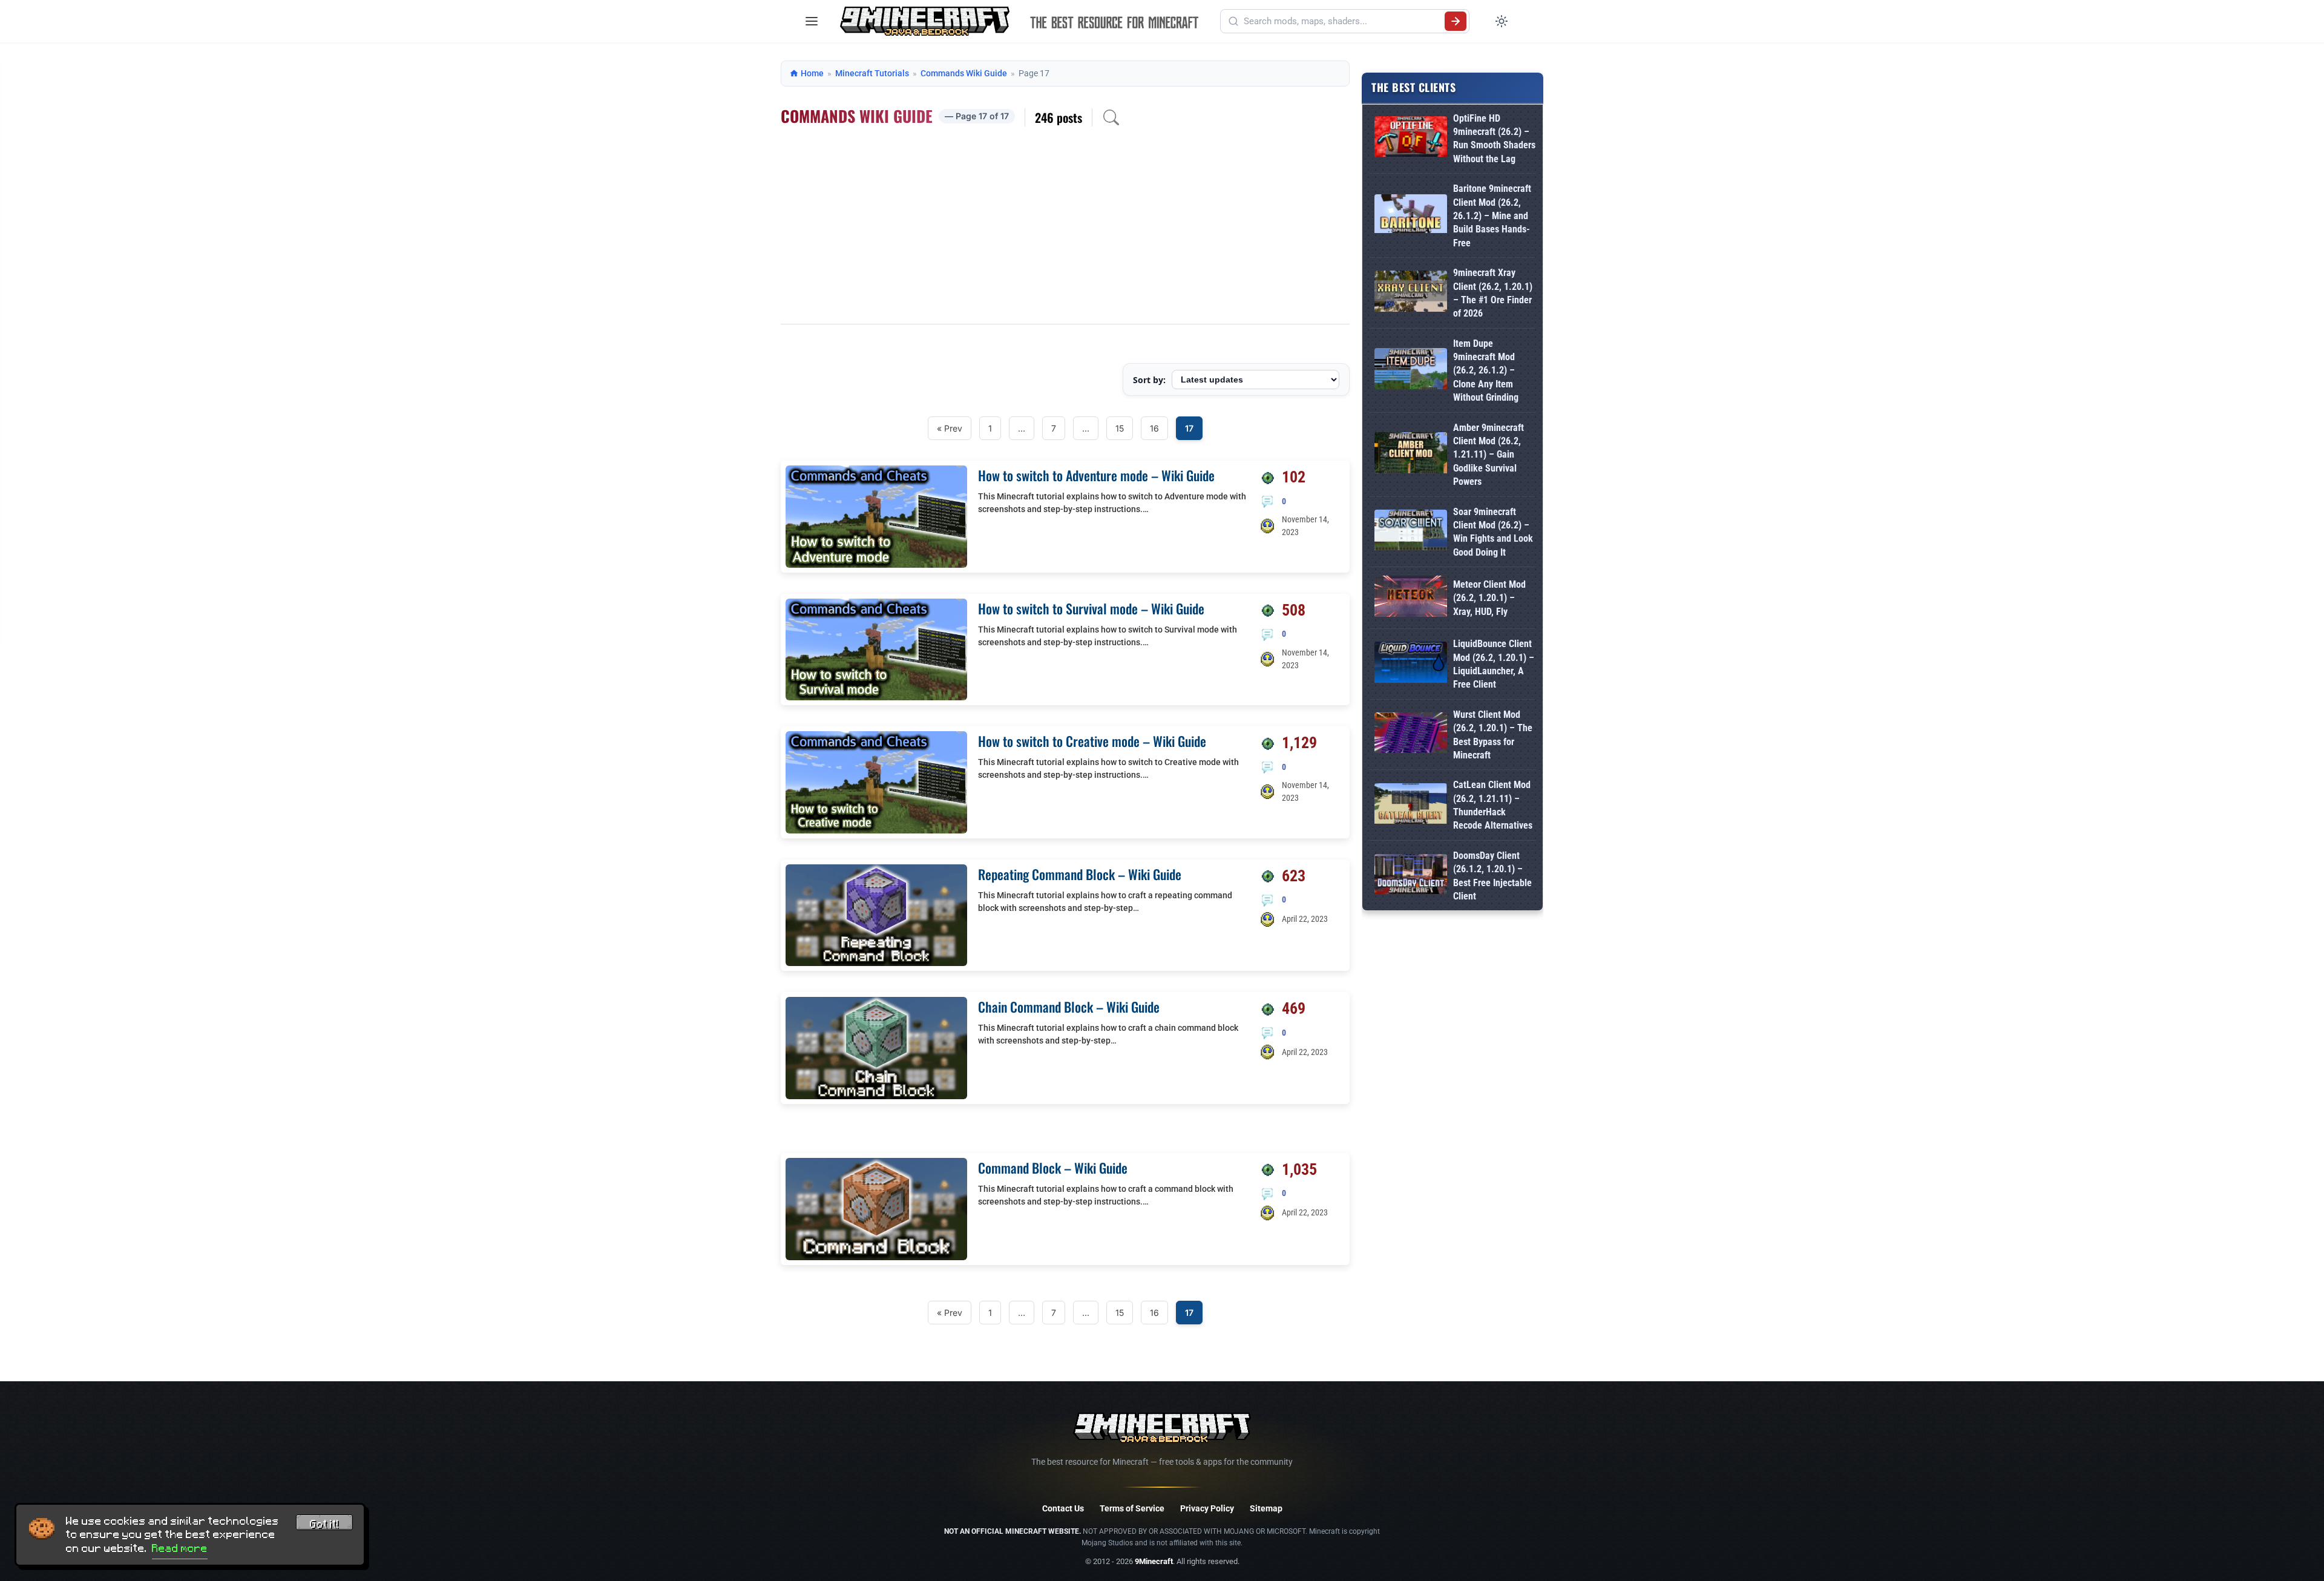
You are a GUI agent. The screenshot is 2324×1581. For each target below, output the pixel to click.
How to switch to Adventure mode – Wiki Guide (1096, 475)
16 (1154, 428)
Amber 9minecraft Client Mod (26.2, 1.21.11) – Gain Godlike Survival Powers (1489, 455)
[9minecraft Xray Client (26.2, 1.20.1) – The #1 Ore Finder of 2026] (1411, 293)
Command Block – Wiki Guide (1053, 1168)
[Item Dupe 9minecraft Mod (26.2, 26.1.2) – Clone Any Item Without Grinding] (1411, 371)
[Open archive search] (1111, 117)
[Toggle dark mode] (1502, 21)
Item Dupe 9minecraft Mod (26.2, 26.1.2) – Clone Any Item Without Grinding (1486, 371)
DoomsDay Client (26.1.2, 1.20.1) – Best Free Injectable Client (1492, 876)
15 (1120, 428)
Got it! (324, 1524)
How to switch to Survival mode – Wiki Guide (1091, 608)
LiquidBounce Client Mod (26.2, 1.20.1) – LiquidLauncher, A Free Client (1494, 664)
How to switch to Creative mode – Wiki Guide (1092, 741)
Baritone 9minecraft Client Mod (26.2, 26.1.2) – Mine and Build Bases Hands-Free (1492, 216)
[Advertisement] (1065, 233)
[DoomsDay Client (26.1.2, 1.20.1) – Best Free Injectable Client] (1411, 876)
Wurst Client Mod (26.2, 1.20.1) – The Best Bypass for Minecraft (1493, 735)
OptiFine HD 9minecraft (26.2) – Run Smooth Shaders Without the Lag (1494, 139)
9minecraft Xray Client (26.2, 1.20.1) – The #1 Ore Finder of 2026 (1493, 293)
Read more (180, 1548)
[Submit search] (1456, 21)
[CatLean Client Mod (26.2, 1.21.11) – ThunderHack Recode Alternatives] (1411, 806)
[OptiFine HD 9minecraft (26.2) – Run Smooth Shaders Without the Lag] (1411, 139)
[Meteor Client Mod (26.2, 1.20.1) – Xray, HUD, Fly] (1411, 598)
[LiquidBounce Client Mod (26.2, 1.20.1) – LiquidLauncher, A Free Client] (1411, 664)
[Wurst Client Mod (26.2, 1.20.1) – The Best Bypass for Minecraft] (1411, 735)
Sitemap (1266, 1508)
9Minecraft (1154, 1561)
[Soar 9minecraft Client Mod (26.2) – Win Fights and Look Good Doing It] (1411, 532)
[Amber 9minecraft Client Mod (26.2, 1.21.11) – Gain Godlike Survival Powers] (1411, 455)
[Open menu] (812, 21)
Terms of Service (1132, 1508)
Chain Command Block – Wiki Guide (1069, 1007)
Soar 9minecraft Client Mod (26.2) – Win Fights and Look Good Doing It (1493, 532)
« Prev (950, 428)
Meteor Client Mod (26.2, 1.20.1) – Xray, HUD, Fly (1489, 598)
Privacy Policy (1207, 1508)
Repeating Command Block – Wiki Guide (1080, 874)
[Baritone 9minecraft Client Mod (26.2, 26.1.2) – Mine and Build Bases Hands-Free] (1411, 216)
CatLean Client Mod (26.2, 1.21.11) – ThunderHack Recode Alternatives (1493, 805)
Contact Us (1063, 1508)
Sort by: (1149, 380)
